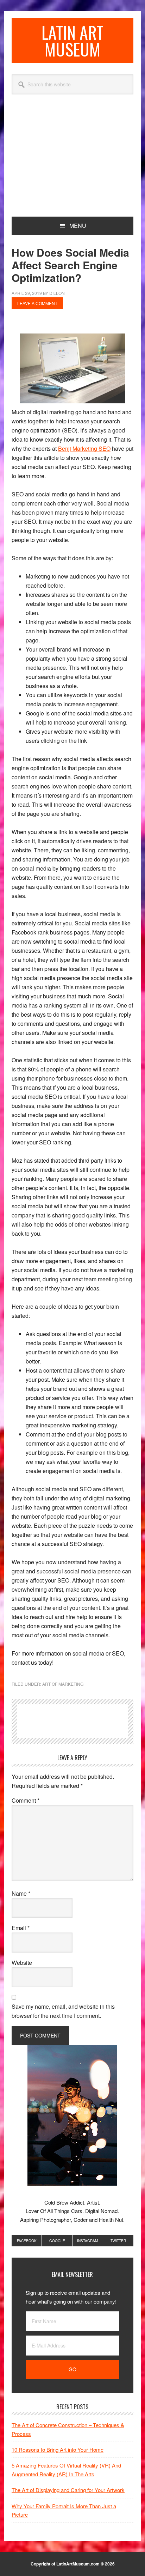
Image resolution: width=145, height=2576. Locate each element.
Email (21, 1928)
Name (21, 1893)
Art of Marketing (63, 1684)
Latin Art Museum (72, 41)
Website (22, 1963)
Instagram (87, 2241)
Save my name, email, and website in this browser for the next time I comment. (63, 2011)
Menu (78, 226)
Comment (26, 1800)
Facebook (27, 2241)
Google (57, 2241)
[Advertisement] (72, 164)
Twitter (118, 2241)
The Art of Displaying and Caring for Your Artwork (68, 2490)
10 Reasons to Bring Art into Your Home (58, 2449)
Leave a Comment (37, 303)
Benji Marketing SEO (84, 448)
